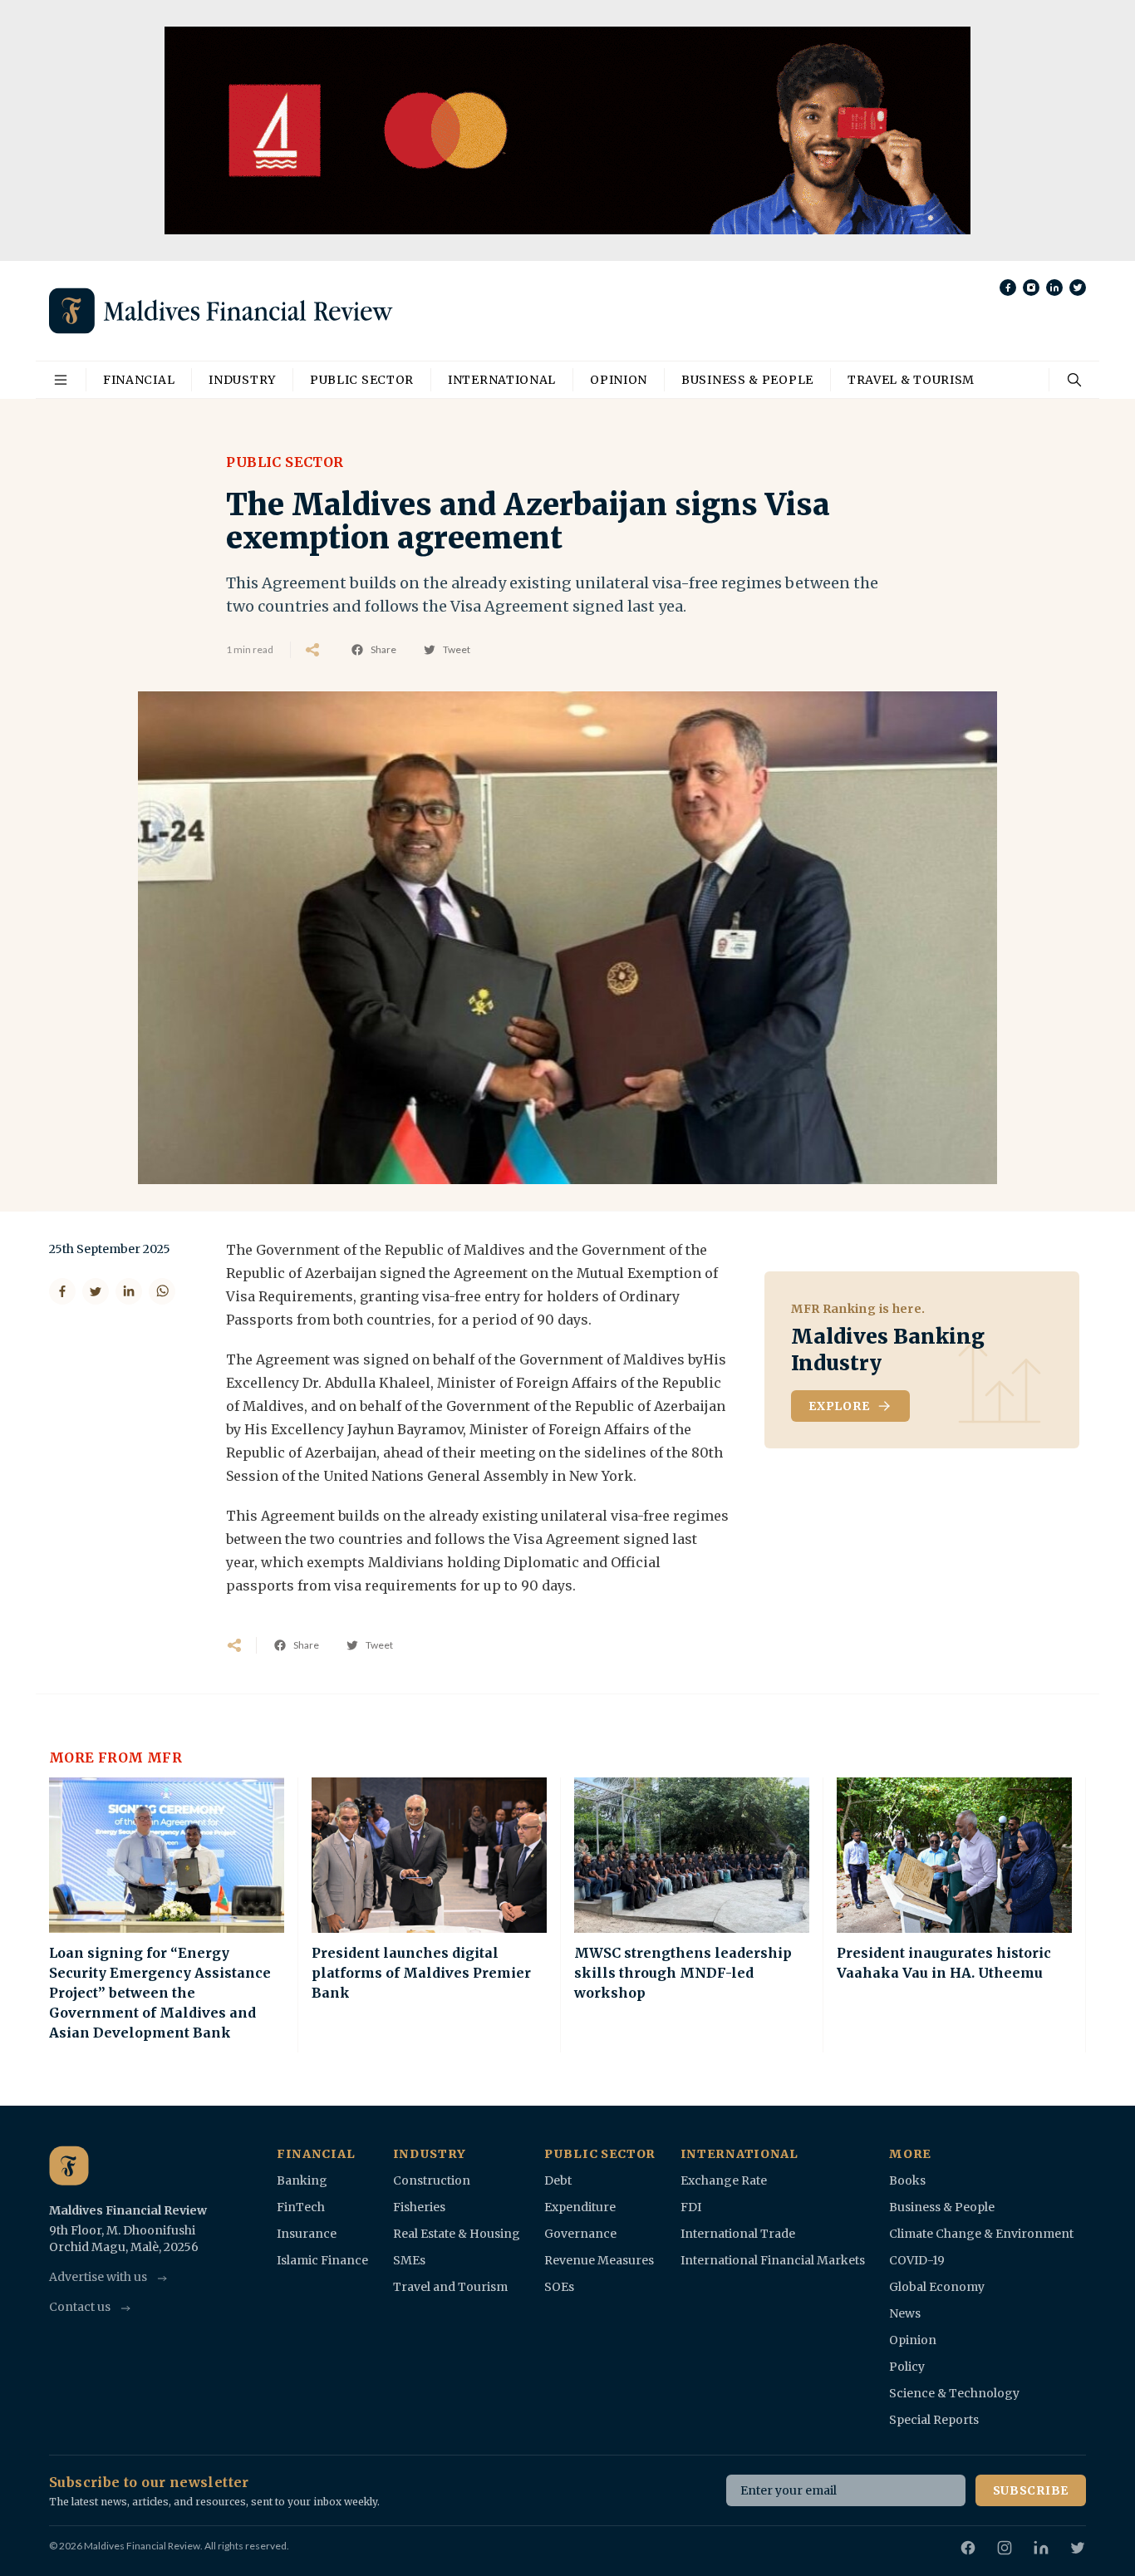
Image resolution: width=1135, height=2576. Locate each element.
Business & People (747, 380)
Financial (139, 380)
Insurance (307, 2234)
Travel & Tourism (911, 380)
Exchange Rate (724, 2180)
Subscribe (1031, 2490)
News (905, 2313)
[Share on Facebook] (62, 1291)
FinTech (301, 2207)
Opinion (619, 380)
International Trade (738, 2234)
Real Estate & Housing (457, 2234)
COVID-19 (917, 2260)
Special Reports (934, 2420)
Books (907, 2180)
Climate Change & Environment (981, 2234)
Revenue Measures (599, 2260)
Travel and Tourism (450, 2287)
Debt (558, 2180)
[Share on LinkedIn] (129, 1291)
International (502, 380)
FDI (691, 2207)
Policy (907, 2367)
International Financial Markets (773, 2260)
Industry (242, 380)
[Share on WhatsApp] (162, 1291)
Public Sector (362, 380)
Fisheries (419, 2207)
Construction (432, 2180)
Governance (580, 2234)
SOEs (559, 2287)
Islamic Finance (322, 2260)
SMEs (409, 2260)
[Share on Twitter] (96, 1291)
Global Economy (937, 2287)
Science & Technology (954, 2393)
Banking (302, 2180)
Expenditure (580, 2207)
